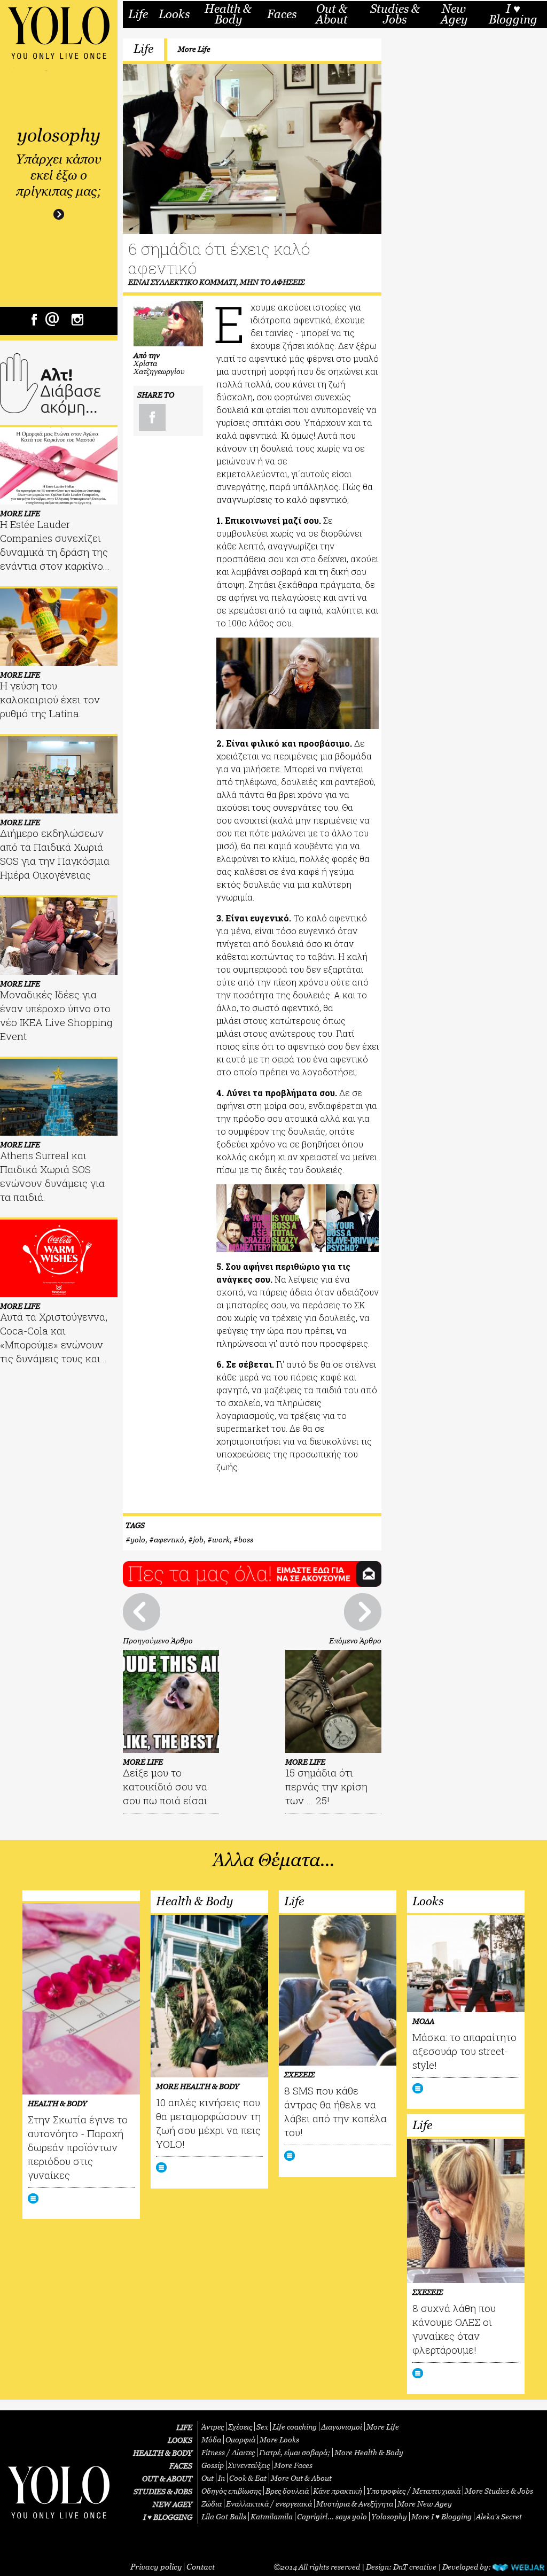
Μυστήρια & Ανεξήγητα (355, 2504)
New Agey (454, 14)
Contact (201, 2566)
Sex (262, 2427)
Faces (282, 14)
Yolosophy (389, 2516)
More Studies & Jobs (499, 2491)
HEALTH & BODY (163, 2453)
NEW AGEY (173, 2504)
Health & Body (228, 14)
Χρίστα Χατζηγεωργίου (159, 367)
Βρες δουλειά (287, 2491)
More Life (194, 49)
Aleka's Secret (499, 2516)
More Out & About (301, 2478)
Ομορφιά (240, 2439)
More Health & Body (369, 2452)
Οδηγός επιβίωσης (231, 2491)
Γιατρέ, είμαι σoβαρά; (295, 2452)
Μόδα (211, 2439)
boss (246, 1539)
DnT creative (415, 2567)
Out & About (332, 14)
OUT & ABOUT (167, 2478)
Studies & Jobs (395, 14)
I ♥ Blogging (513, 14)
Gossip (213, 2465)
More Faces (293, 2465)
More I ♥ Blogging (441, 2516)
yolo (138, 1539)
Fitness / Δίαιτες (228, 2452)
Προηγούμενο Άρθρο (158, 1640)
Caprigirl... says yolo (332, 2516)
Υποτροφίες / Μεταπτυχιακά (413, 2491)
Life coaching (295, 2427)
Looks (174, 14)
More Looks (279, 2439)
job (198, 1539)
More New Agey (425, 2504)
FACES (181, 2466)
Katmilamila (272, 2516)
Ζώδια (212, 2504)
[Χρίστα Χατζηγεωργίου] (168, 324)
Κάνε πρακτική (338, 2491)
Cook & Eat (248, 2478)
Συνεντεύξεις (249, 2465)
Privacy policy (156, 2566)
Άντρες (213, 2427)
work (221, 1539)
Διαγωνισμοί (342, 2427)
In (221, 2478)
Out (208, 2478)
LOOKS (180, 2440)
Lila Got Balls (224, 2516)
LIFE (184, 2427)
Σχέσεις (240, 2427)
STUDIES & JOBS (163, 2491)
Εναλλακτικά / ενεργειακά (269, 2504)
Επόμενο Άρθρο (355, 1640)
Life (138, 14)
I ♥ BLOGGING (168, 2517)
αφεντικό (169, 1539)
